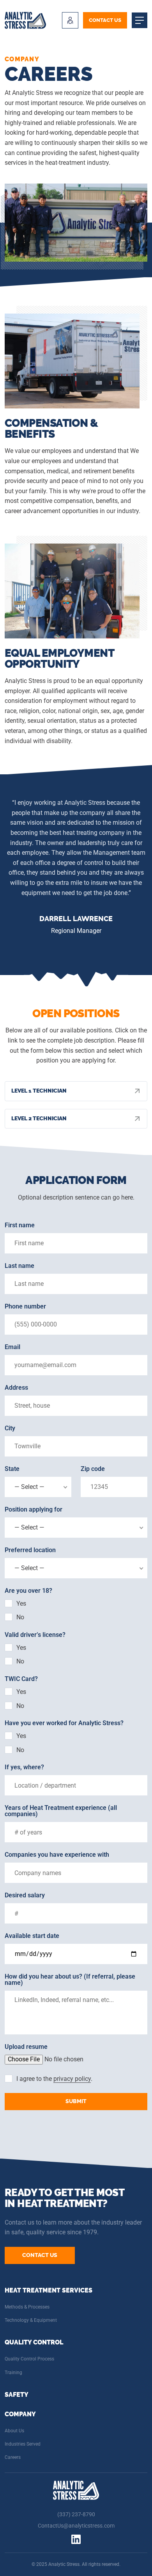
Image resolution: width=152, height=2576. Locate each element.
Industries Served (23, 2444)
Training (13, 2373)
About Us (14, 2431)
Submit (76, 2101)
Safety (17, 2395)
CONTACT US (105, 20)
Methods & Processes (27, 2307)
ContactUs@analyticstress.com (76, 2526)
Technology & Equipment (31, 2320)
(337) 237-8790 (76, 2514)
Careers (13, 2457)
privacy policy (72, 2079)
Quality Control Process (29, 2359)
